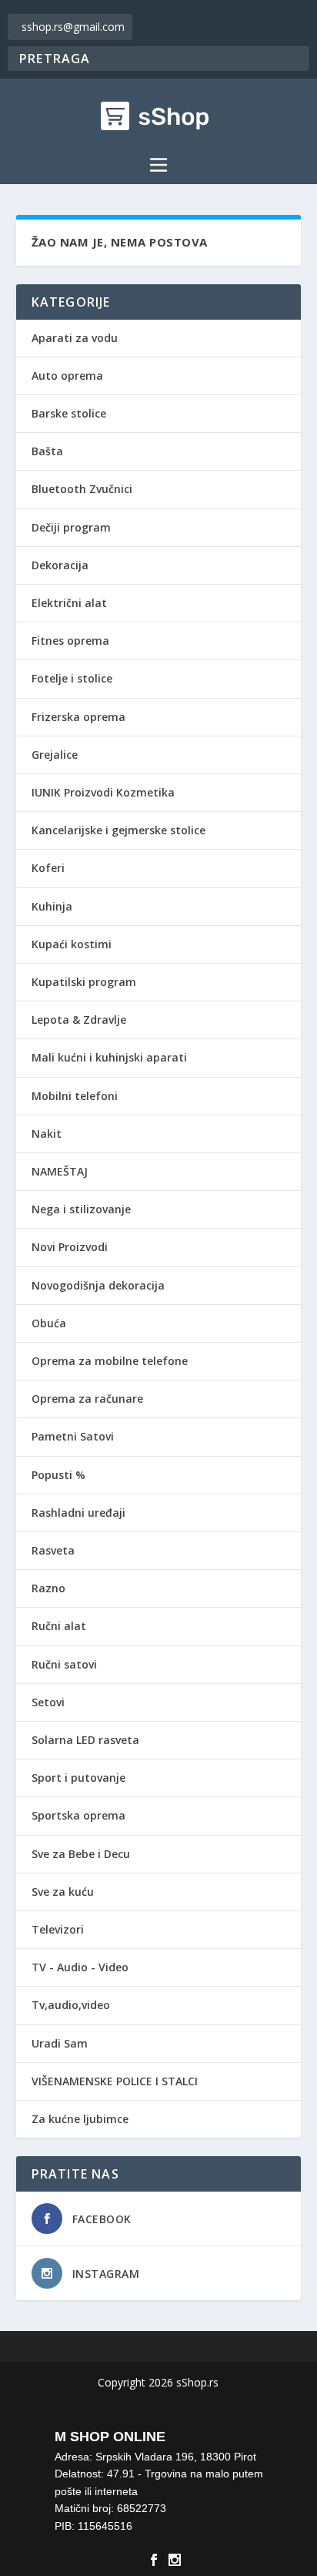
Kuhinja (52, 906)
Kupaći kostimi (72, 944)
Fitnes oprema (70, 641)
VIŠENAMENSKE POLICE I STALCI (115, 2081)
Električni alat (69, 603)
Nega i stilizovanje (81, 1209)
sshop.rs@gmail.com (73, 27)
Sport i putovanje (78, 1778)
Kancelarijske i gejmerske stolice (118, 830)
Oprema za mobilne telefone (110, 1361)
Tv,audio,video (71, 2005)
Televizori (58, 1929)
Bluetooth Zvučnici (82, 489)
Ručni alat (59, 1626)
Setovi (48, 1702)
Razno (48, 1588)
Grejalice (55, 755)
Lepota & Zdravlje (79, 1020)
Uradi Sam (60, 2043)
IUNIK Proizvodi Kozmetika (103, 792)
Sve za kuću (63, 1892)
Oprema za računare (87, 1399)
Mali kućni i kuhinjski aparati (109, 1057)
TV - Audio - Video (80, 1967)
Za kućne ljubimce (80, 2119)
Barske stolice (69, 413)
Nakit (47, 1134)
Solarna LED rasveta (85, 1740)
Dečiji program (71, 527)
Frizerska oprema (78, 717)
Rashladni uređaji (78, 1513)
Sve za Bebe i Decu (81, 1854)
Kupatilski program (84, 982)
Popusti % (58, 1475)
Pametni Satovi (73, 1436)
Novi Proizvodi (70, 1247)
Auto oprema (67, 376)
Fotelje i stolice (72, 678)
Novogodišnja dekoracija (98, 1285)
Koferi (48, 868)
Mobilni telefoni (75, 1096)
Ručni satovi (64, 1664)
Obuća (49, 1323)
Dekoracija (60, 565)
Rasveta (53, 1550)
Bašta (47, 451)
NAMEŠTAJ (60, 1171)
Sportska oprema (78, 1815)
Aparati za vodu (75, 338)
